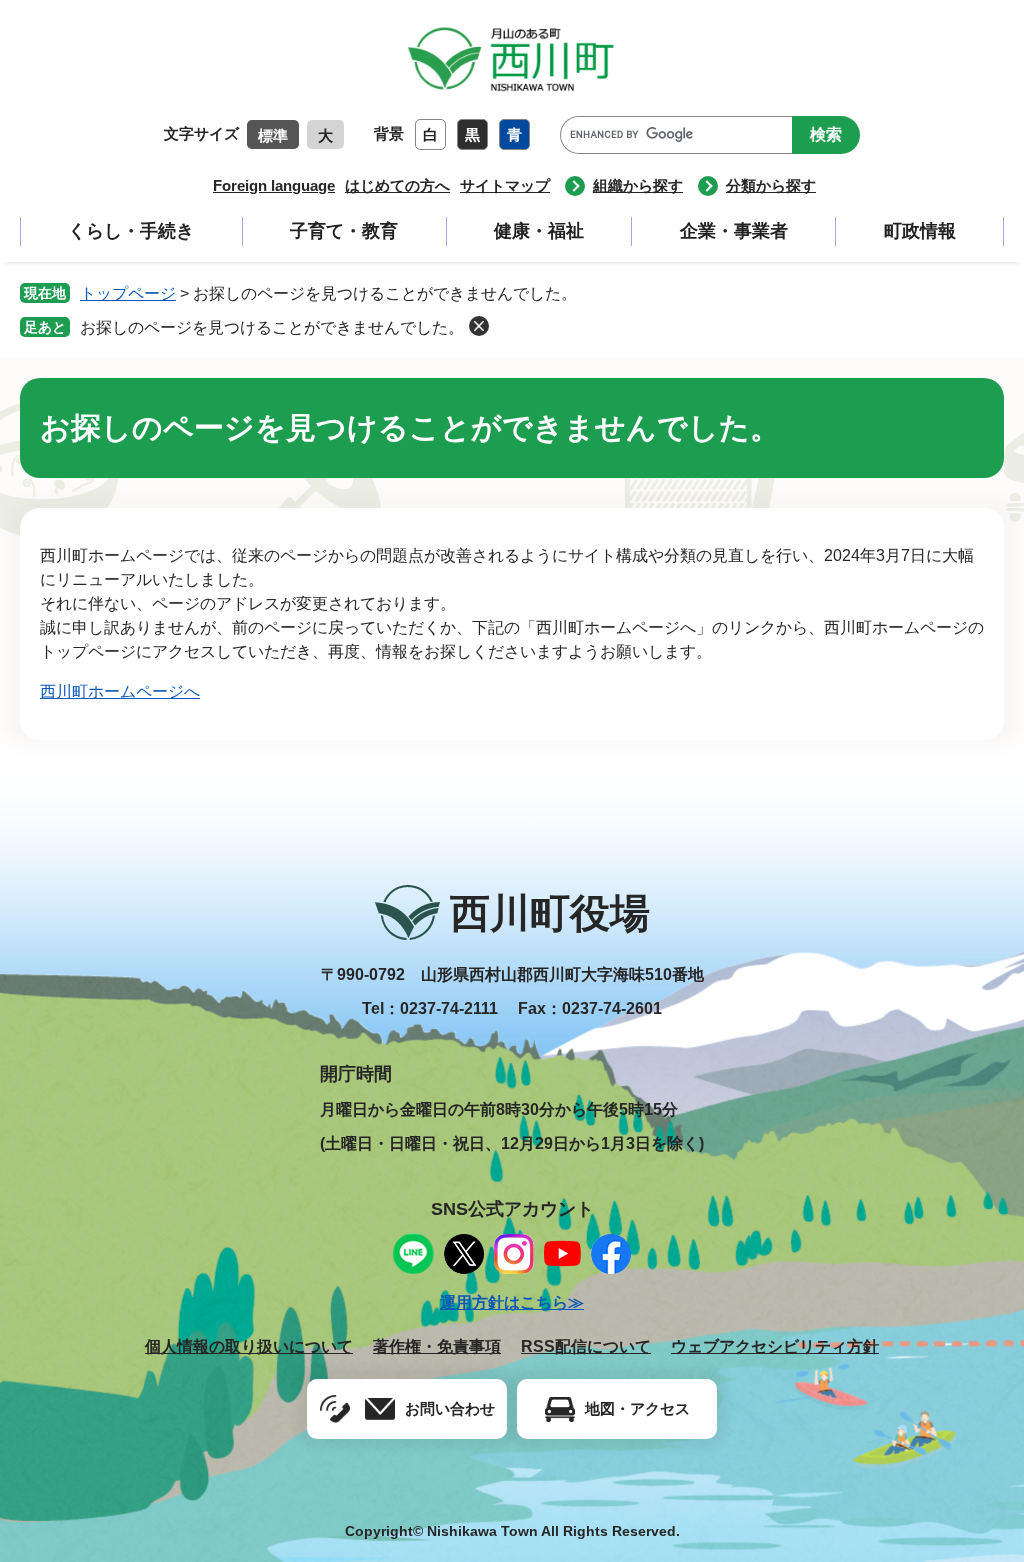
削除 (479, 326)
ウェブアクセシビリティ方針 (775, 1346)
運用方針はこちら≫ (512, 1302)
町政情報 (920, 231)
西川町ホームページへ (120, 691)
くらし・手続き (131, 231)
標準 (273, 135)
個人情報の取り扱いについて (249, 1346)
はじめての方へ (397, 185)
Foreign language (274, 185)
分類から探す (771, 185)
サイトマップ (505, 185)
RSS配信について (586, 1346)
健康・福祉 (539, 231)
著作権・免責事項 (437, 1346)
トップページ (128, 293)
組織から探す (638, 185)
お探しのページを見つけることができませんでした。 (272, 327)
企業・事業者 (734, 231)
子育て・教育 (344, 231)
